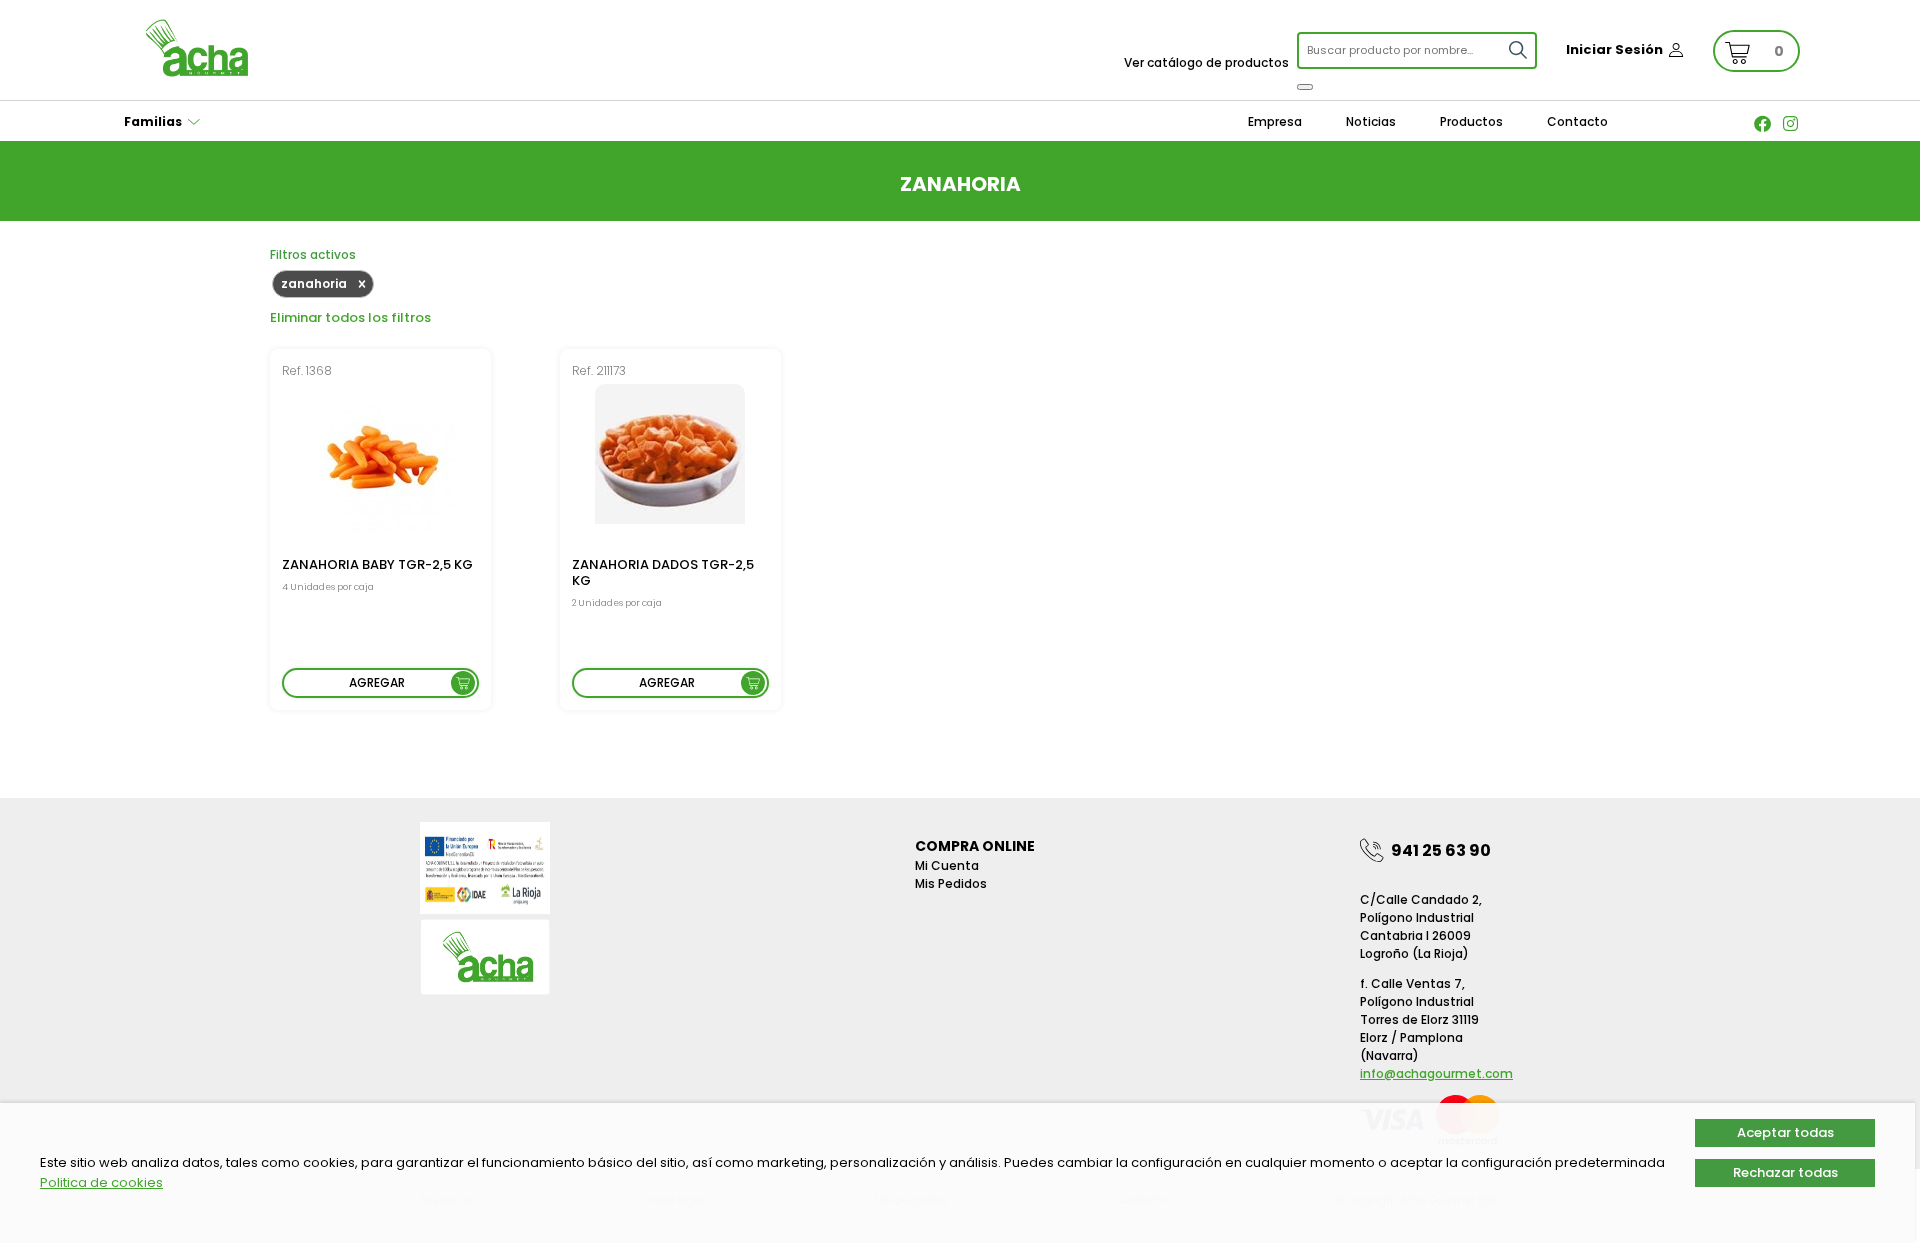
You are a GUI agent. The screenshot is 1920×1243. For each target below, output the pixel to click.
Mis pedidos (951, 883)
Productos (1471, 121)
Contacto (1577, 121)
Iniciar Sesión (1614, 49)
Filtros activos (313, 254)
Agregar (377, 682)
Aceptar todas (1785, 1132)
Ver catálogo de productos (1206, 62)
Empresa (1275, 121)
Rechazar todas (1785, 1172)
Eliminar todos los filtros (350, 317)
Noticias (1371, 121)
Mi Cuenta (947, 865)
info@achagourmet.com (1436, 1073)
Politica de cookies (101, 1182)
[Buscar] (1305, 87)
